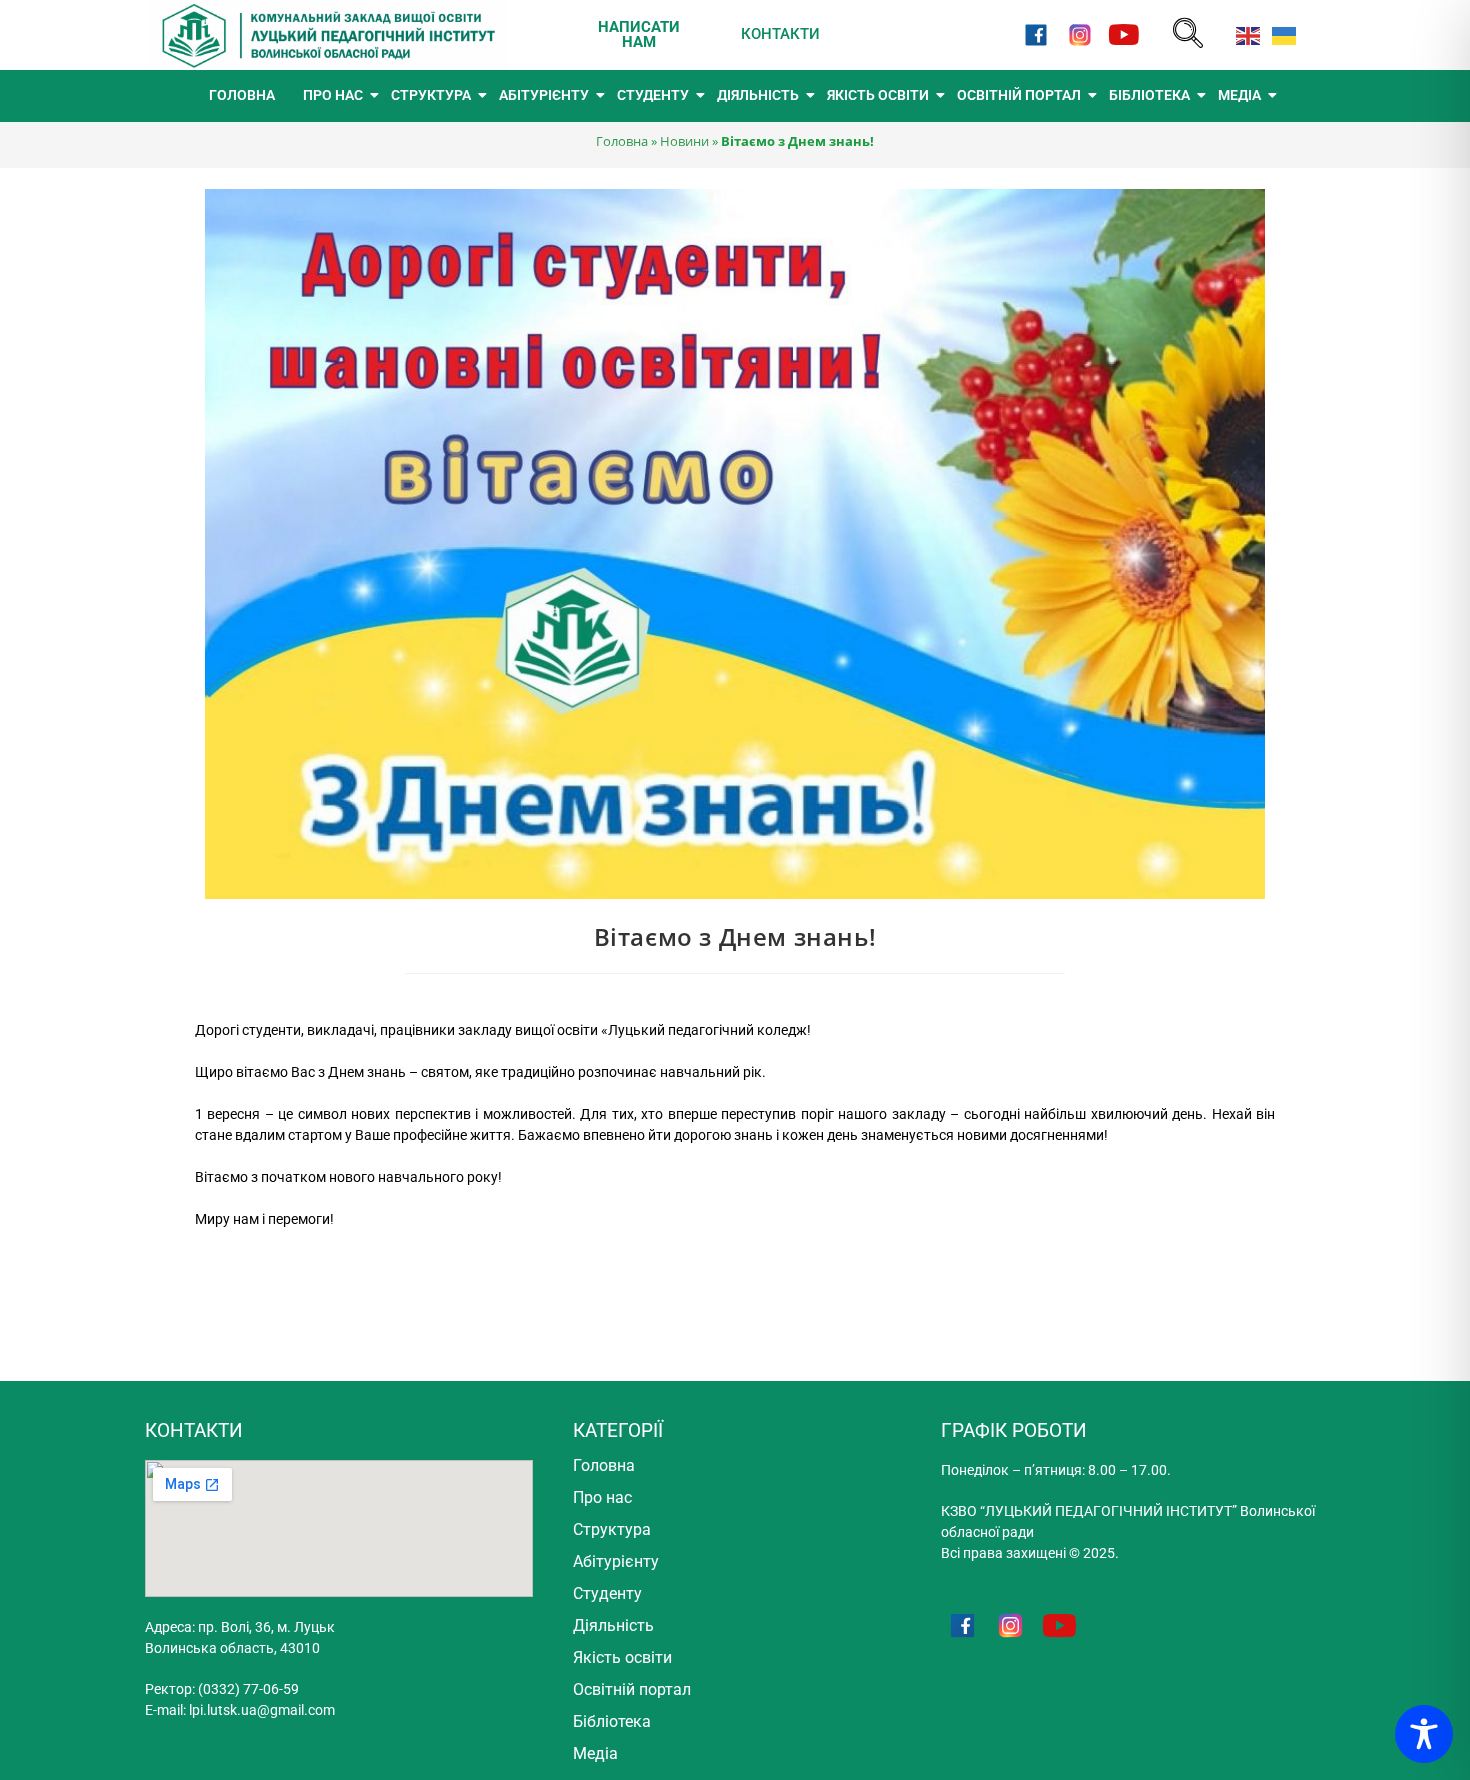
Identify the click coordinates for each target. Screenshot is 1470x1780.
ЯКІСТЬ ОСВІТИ (878, 95)
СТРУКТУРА (431, 95)
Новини (684, 141)
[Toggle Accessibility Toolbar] (1424, 1734)
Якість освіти (622, 1657)
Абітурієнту (616, 1561)
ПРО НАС (333, 95)
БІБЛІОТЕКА (1149, 95)
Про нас (602, 1497)
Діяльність (613, 1625)
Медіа (595, 1753)
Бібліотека (612, 1721)
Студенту (607, 1593)
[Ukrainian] (1280, 34)
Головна (622, 141)
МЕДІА (1239, 95)
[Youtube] (1124, 34)
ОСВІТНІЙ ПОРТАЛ (1019, 95)
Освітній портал (632, 1689)
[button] (1188, 34)
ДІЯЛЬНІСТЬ (758, 95)
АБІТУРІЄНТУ (544, 95)
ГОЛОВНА (242, 95)
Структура (612, 1529)
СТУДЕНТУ (653, 95)
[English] (1244, 34)
